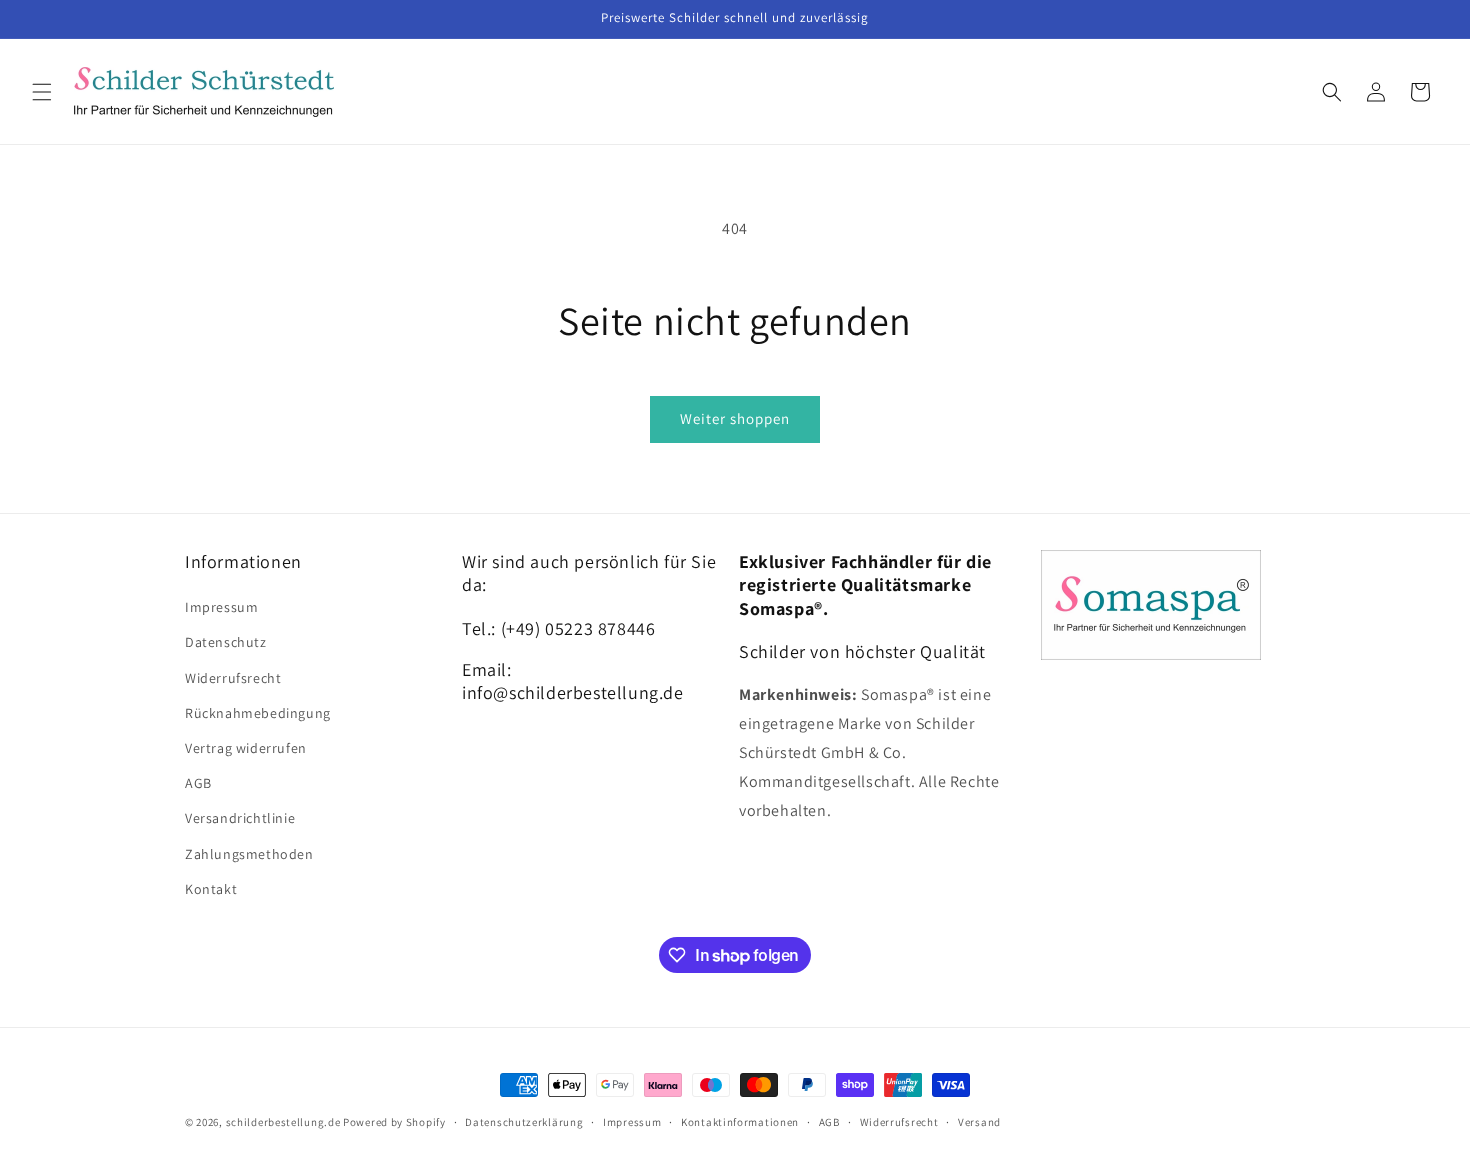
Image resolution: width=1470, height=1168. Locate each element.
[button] (42, 92)
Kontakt (211, 889)
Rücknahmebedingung (258, 713)
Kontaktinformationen (740, 1122)
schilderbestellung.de (283, 1122)
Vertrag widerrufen (246, 748)
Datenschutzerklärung (524, 1122)
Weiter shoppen (735, 418)
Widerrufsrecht (233, 678)
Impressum (221, 607)
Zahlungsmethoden (249, 854)
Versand (979, 1122)
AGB (198, 783)
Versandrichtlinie (240, 818)
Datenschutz (226, 642)
